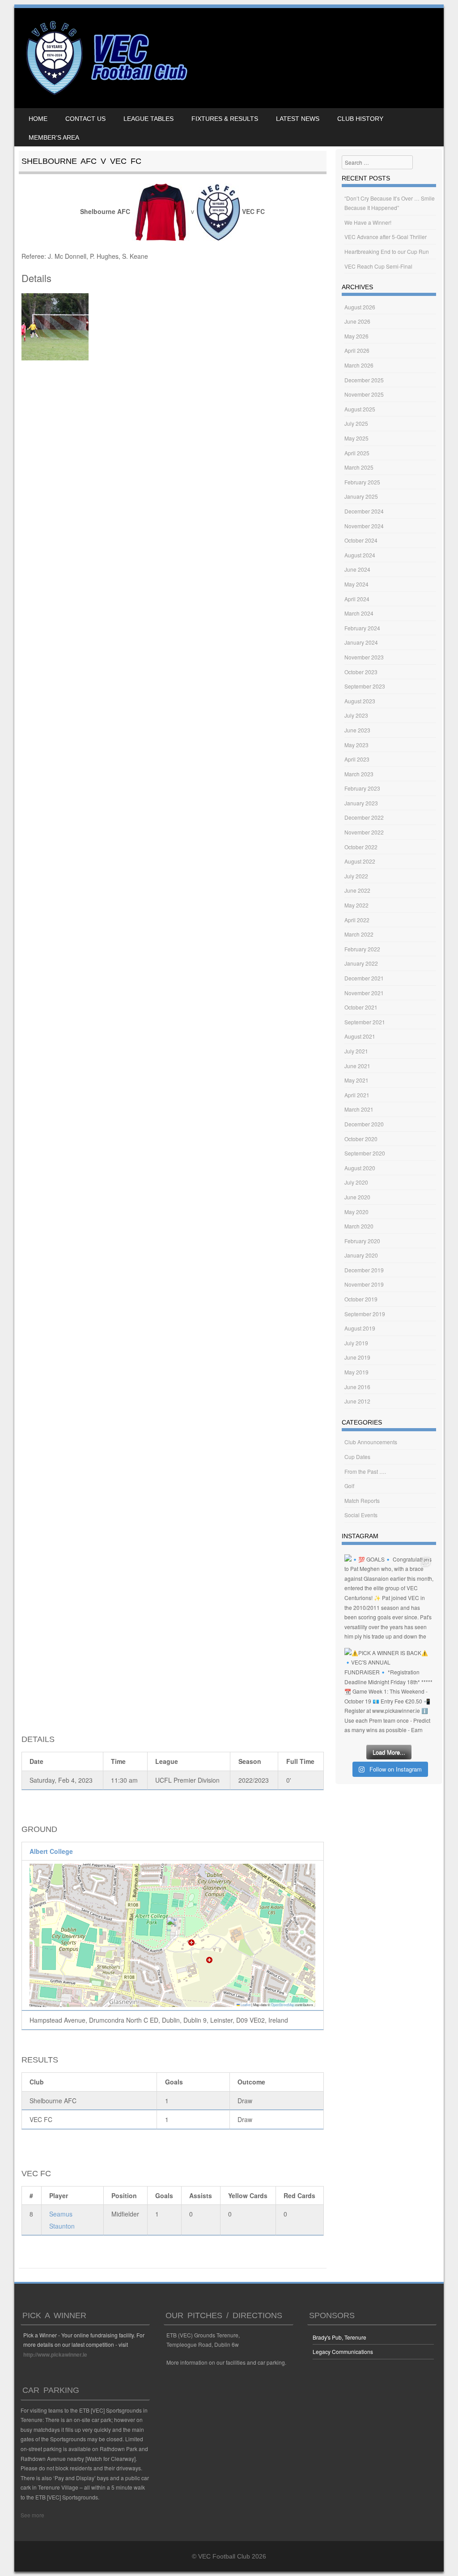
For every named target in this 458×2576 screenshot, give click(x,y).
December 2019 (364, 1270)
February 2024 (362, 628)
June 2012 (357, 1401)
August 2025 (360, 409)
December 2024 (364, 511)
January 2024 (361, 642)
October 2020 (361, 1139)
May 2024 (356, 584)
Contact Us (85, 119)
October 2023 (361, 672)
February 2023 (362, 788)
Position (124, 2195)
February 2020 (362, 1241)
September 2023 (365, 686)
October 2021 (361, 1007)
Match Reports (362, 1500)
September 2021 (365, 1022)
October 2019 (361, 1299)
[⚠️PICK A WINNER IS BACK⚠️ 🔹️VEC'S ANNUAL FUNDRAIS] (389, 1692)
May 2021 (356, 1080)
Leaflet (245, 2005)
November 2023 (364, 657)
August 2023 (360, 701)
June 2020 (357, 1197)
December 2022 (364, 817)
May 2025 (356, 438)
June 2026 (357, 321)
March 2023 (359, 774)
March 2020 (359, 1226)
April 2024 (357, 599)
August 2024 (360, 555)
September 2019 (365, 1314)
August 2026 (360, 307)
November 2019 (364, 1284)
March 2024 (359, 613)
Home (38, 119)
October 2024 (361, 540)
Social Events (361, 1515)
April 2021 (357, 1095)
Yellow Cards (248, 2195)
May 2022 (356, 905)
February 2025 (362, 482)
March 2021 (359, 1109)
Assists (201, 2195)
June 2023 (357, 730)
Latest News (298, 119)
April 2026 (357, 350)
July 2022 (356, 876)
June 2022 (357, 890)
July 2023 (356, 715)
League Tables (148, 119)
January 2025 (361, 496)
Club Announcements (371, 1442)
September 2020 (365, 1153)
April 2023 (357, 759)
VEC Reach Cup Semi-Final (378, 266)
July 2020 (356, 1182)
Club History (360, 119)
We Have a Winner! (368, 222)
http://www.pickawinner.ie (55, 2354)
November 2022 (364, 832)
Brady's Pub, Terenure (339, 2337)
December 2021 (364, 978)
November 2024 (364, 526)
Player (59, 2195)
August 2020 (360, 1168)
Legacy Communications (343, 2351)
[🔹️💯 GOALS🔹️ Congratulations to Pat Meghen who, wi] (389, 1599)
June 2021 (357, 1066)
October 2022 (361, 847)
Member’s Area (54, 137)
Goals (164, 2195)
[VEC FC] (106, 95)
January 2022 (361, 963)
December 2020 (364, 1124)
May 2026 (356, 336)
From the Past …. (365, 1471)
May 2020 (356, 1212)
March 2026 (359, 365)
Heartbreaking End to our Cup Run (387, 251)
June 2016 (357, 1387)
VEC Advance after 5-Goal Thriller (386, 237)
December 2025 (364, 380)
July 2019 (356, 1343)
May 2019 (356, 1372)
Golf (349, 1486)
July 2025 (356, 423)
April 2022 (357, 920)
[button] (172, 1926)
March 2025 (359, 467)
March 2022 (359, 934)
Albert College (51, 1851)
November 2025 (364, 394)
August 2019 (360, 1328)
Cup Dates (357, 1457)
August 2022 (360, 861)
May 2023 (356, 745)
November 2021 (364, 993)
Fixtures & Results (225, 119)
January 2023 (361, 803)
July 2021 (356, 1051)
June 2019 (357, 1357)
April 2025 (357, 453)
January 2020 (361, 1255)
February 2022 (362, 949)
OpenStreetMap (283, 2005)
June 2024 (357, 569)
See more (32, 2515)
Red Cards (299, 2195)
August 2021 (360, 1036)
